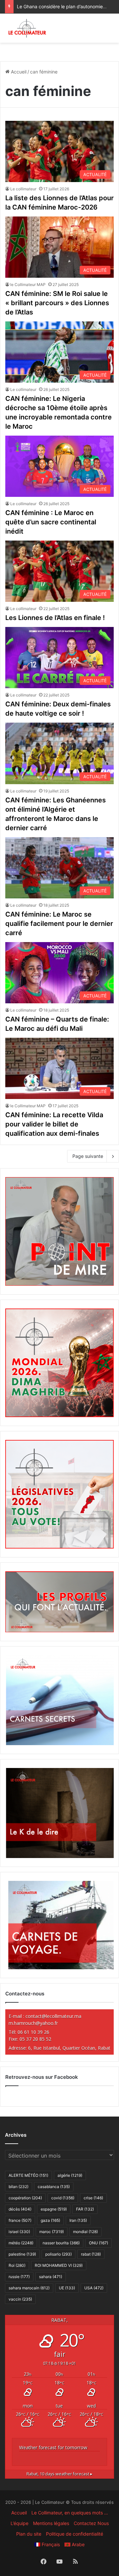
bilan (19, 2187)
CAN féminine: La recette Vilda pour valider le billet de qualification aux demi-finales (54, 1124)
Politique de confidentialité (75, 2534)
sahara (51, 2277)
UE (67, 2288)
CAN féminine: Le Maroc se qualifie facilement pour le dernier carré (59, 924)
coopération (25, 2198)
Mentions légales (51, 2523)
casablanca (54, 2187)
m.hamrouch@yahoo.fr (33, 2023)
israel (19, 2232)
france (20, 2220)
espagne (54, 2209)
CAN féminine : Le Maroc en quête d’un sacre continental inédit (51, 522)
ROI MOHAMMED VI (59, 2265)
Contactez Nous (91, 2523)
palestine (22, 2254)
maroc (52, 2232)
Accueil (18, 72)
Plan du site (29, 2534)
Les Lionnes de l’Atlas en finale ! (55, 618)
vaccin (20, 2299)
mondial (85, 2232)
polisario (59, 2254)
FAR (85, 2209)
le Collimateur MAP (28, 285)
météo (21, 2243)
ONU (99, 2243)
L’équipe (20, 2523)
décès (20, 2209)
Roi (17, 2265)
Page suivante (88, 1156)
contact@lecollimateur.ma (53, 2016)
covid (63, 2198)
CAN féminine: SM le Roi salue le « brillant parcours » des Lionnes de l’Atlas (57, 303)
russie (19, 2277)
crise (93, 2198)
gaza (50, 2220)
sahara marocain (29, 2288)
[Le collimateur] (27, 28)
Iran (78, 2220)
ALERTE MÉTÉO (28, 2175)
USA (94, 2288)
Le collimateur (23, 189)
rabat (91, 2254)
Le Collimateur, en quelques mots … (70, 2513)
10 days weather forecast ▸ (59, 2474)
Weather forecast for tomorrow (53, 2447)
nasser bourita (61, 2243)
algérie (70, 2175)
